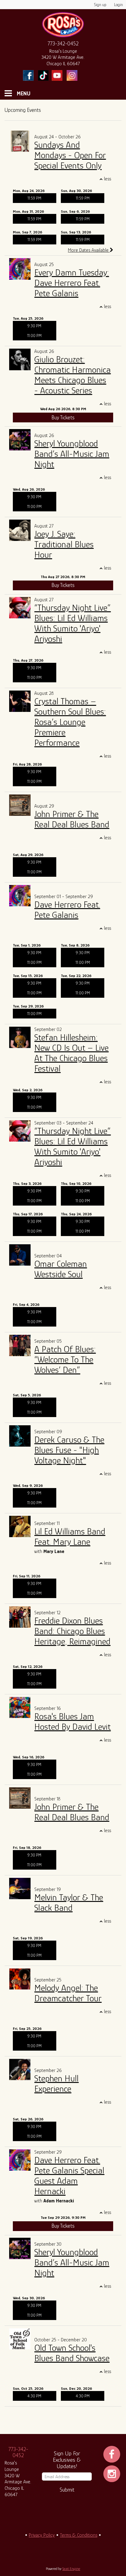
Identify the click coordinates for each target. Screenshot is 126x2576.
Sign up (100, 5)
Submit (67, 2490)
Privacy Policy (42, 2535)
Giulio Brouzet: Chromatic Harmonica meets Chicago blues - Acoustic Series (72, 375)
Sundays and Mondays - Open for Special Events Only (70, 155)
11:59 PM (34, 198)
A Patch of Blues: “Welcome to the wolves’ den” (65, 1359)
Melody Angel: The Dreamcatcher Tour (68, 1993)
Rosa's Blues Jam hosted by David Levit (72, 1721)
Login (119, 5)
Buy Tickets (63, 417)
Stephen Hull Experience (56, 2084)
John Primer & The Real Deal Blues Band (72, 819)
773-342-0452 (63, 44)
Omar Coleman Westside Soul (61, 1269)
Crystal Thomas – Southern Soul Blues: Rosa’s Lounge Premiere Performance (70, 722)
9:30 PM (34, 326)
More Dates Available (89, 250)
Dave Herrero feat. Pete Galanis (67, 910)
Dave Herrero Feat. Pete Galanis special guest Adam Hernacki (69, 2176)
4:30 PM (34, 2396)
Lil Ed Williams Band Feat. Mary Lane (70, 1537)
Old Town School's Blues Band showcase (72, 2353)
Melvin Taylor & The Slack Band (69, 1903)
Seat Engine (71, 2569)
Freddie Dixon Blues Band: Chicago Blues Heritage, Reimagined (72, 1631)
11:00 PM (34, 336)
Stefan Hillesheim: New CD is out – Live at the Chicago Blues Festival (71, 1053)
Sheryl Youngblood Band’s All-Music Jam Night (72, 454)
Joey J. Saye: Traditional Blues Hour (64, 544)
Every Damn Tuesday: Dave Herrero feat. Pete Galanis (72, 283)
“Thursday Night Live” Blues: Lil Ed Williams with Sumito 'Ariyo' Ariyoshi (72, 623)
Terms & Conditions (79, 2535)
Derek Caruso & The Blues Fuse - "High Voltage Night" (69, 1450)
